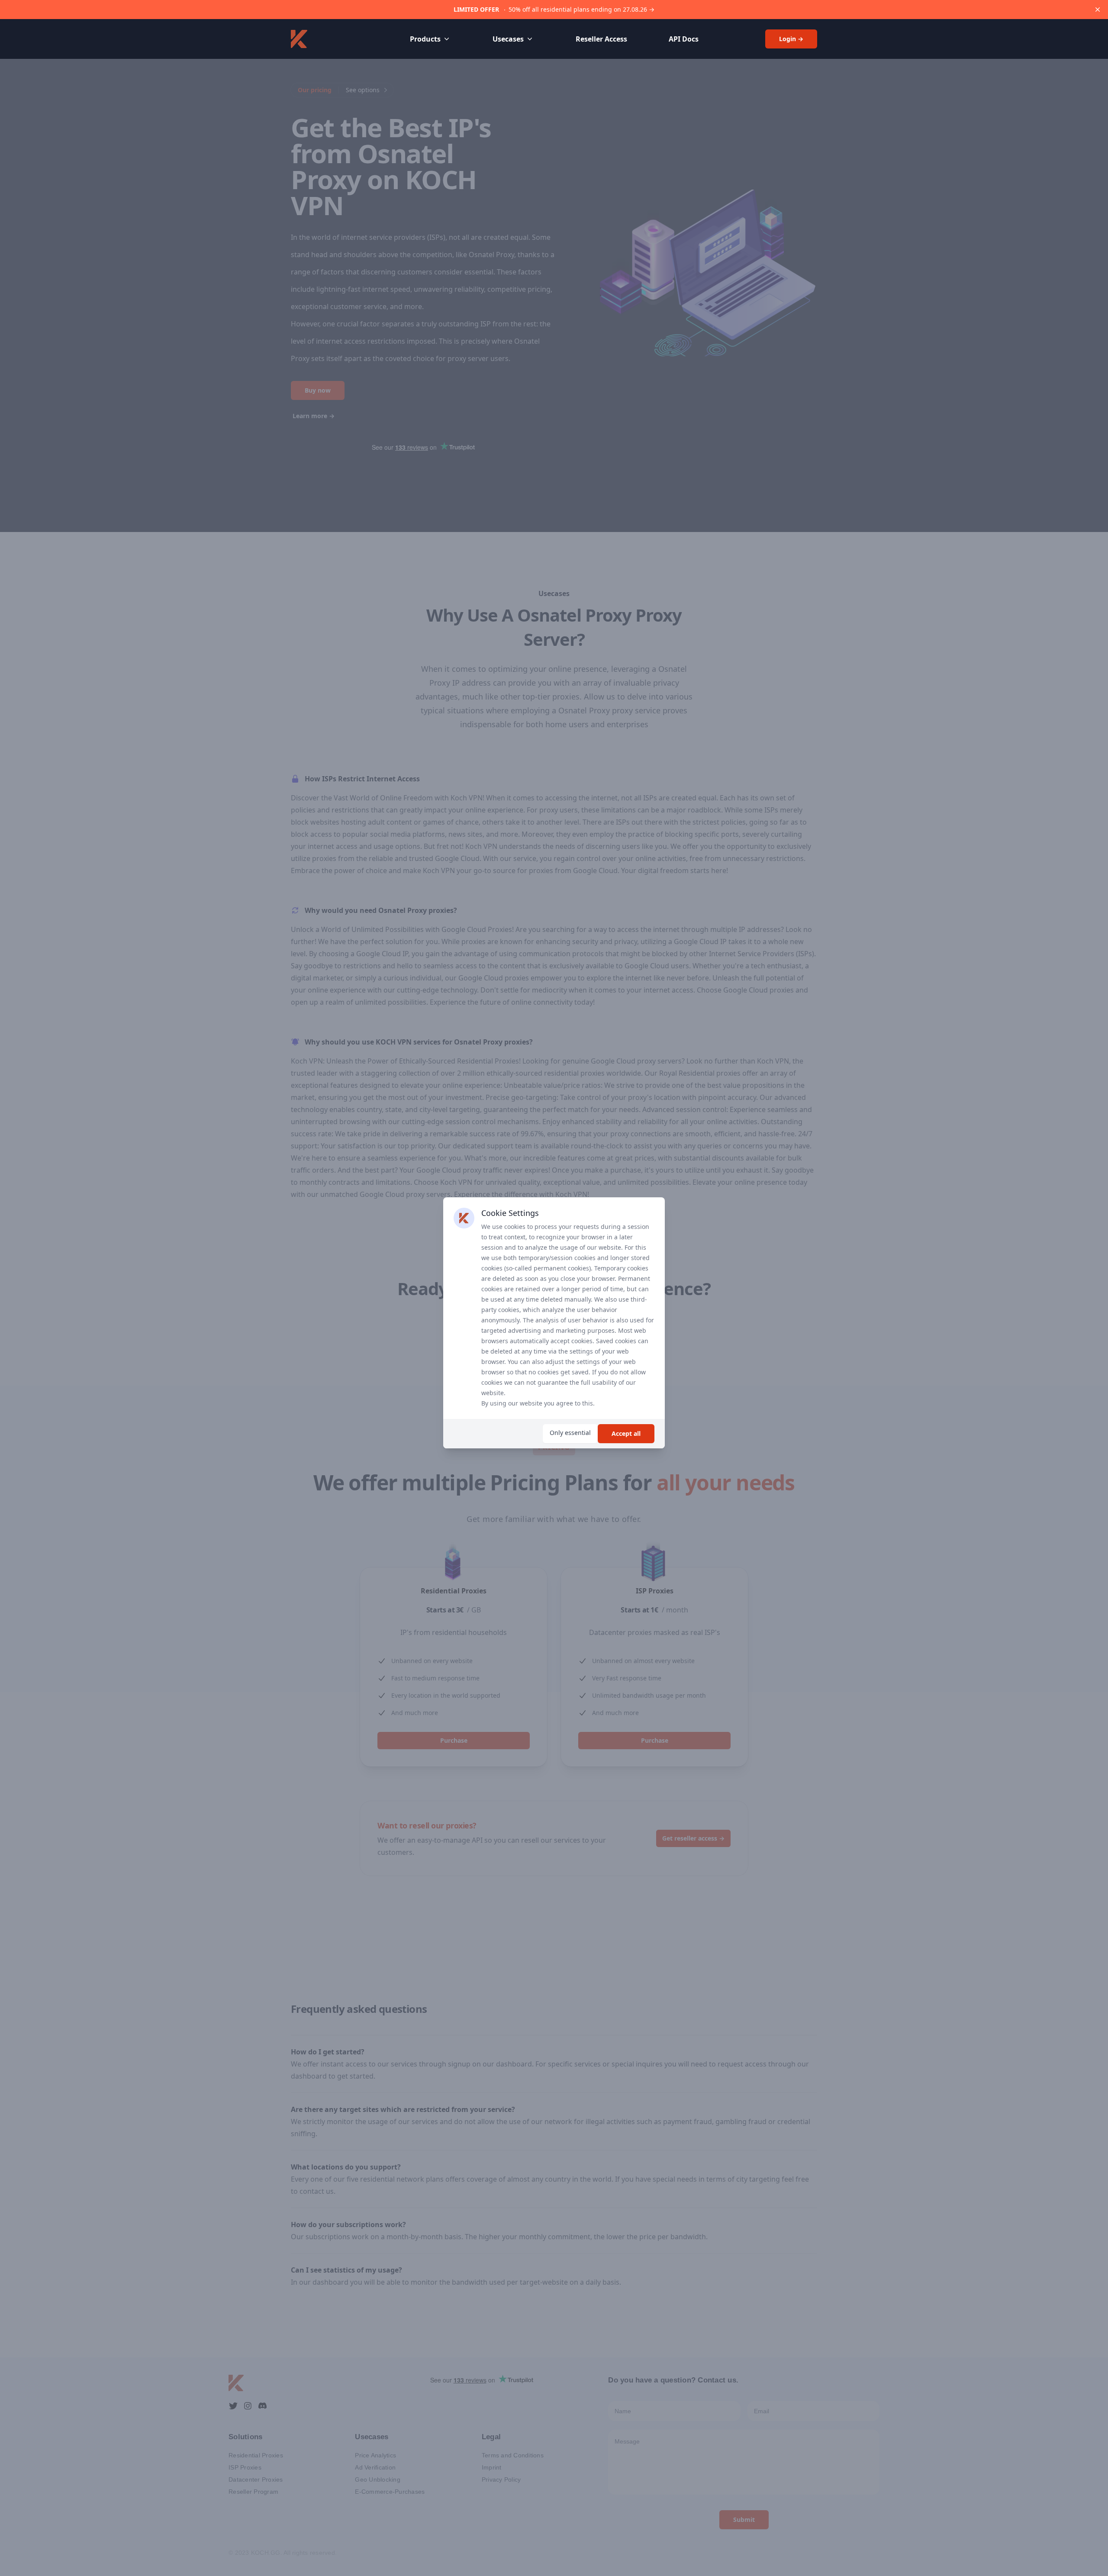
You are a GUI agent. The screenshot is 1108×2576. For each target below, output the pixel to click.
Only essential (570, 1433)
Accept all (626, 1433)
